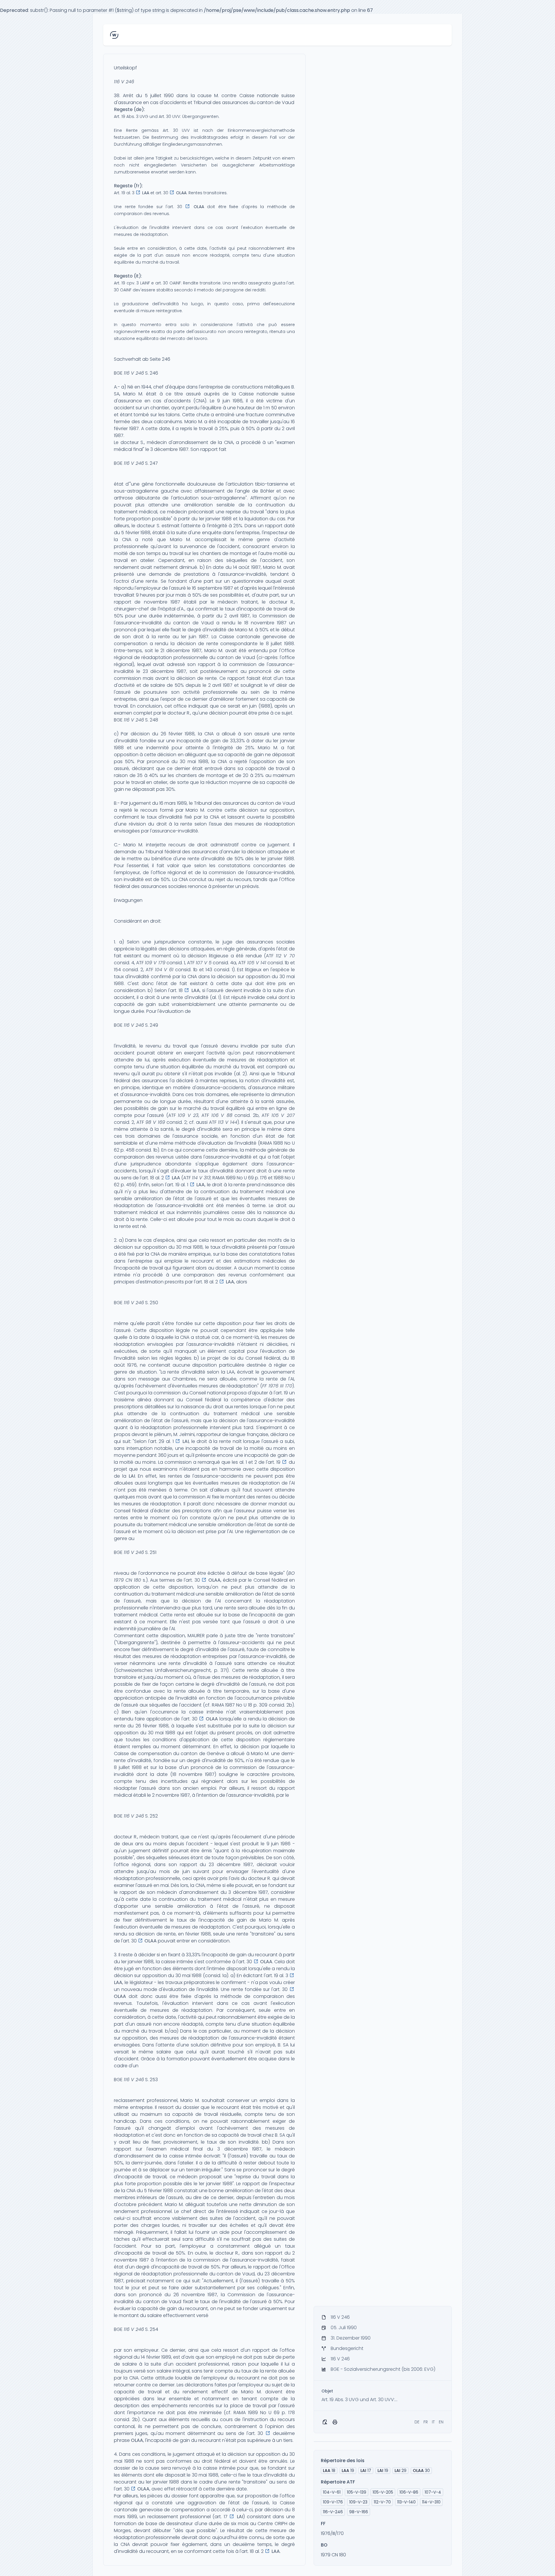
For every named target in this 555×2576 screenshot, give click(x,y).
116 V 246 (124, 82)
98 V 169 (155, 1122)
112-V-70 (382, 2502)
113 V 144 (228, 1122)
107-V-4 (433, 2492)
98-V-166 (359, 2512)
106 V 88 (222, 1115)
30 (421, 2470)
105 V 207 (283, 1115)
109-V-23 (358, 2502)
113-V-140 (406, 2502)
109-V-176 (333, 2502)
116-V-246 (333, 2512)
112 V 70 (285, 956)
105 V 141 (257, 963)
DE (417, 2422)
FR (426, 2422)
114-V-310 (431, 2502)
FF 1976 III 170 (277, 1386)
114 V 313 (201, 1178)
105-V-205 (383, 2492)
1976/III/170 (332, 2533)
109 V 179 (155, 963)
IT (433, 2422)
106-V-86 (409, 2492)
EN (441, 2422)
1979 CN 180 (333, 2555)
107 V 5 (204, 963)
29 (400, 2470)
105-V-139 (357, 2492)
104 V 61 (164, 970)
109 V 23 (188, 1115)
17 (366, 2470)
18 (329, 2470)
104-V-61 (332, 2492)
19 (348, 2470)
